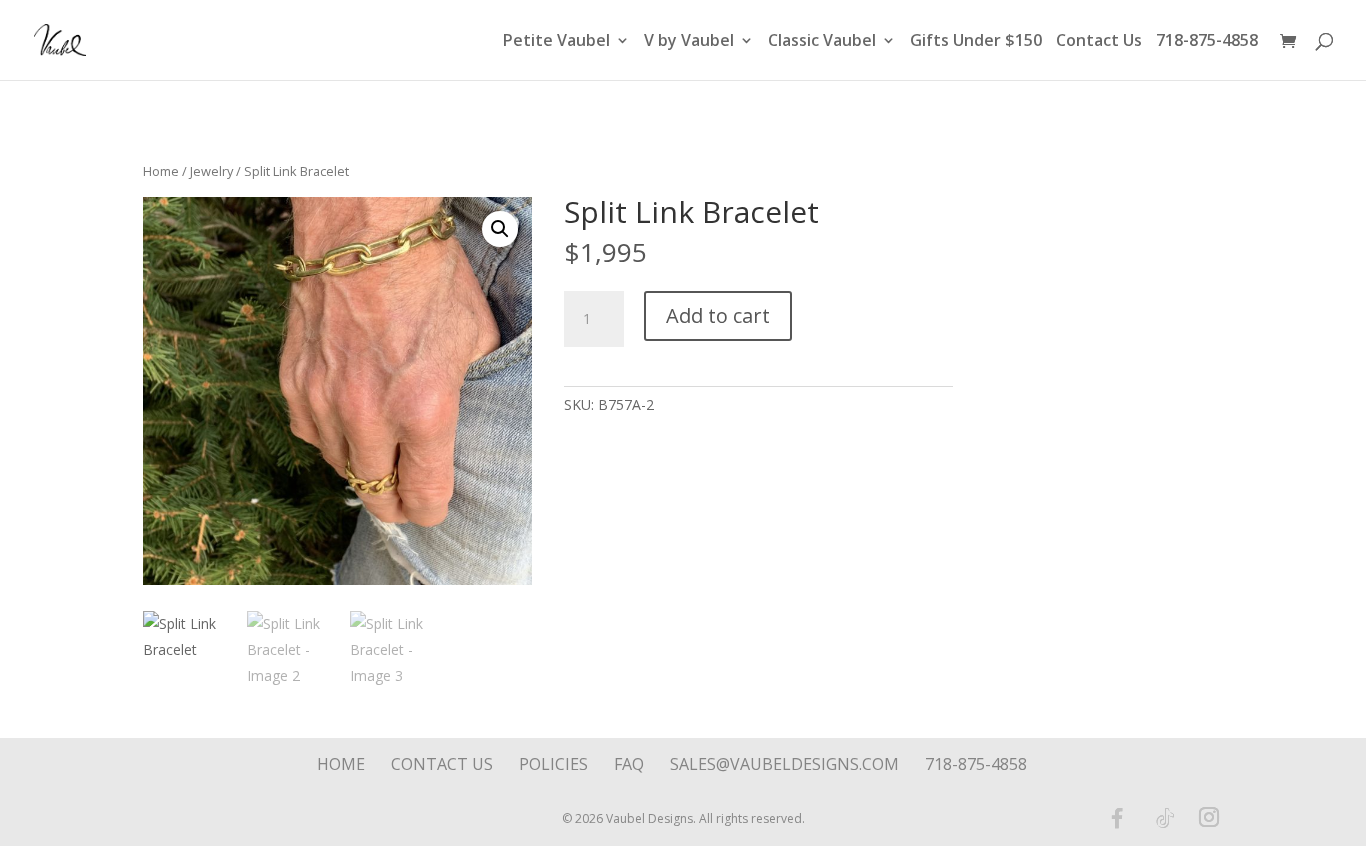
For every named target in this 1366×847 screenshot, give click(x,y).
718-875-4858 (1207, 42)
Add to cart (718, 315)
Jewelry (211, 171)
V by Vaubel (689, 42)
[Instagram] (1209, 819)
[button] (500, 229)
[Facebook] (1117, 818)
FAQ (629, 764)
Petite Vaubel (556, 42)
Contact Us (1099, 42)
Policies (553, 764)
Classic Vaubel (822, 42)
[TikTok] (1165, 818)
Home (161, 171)
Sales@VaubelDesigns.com (784, 764)
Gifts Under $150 (976, 42)
